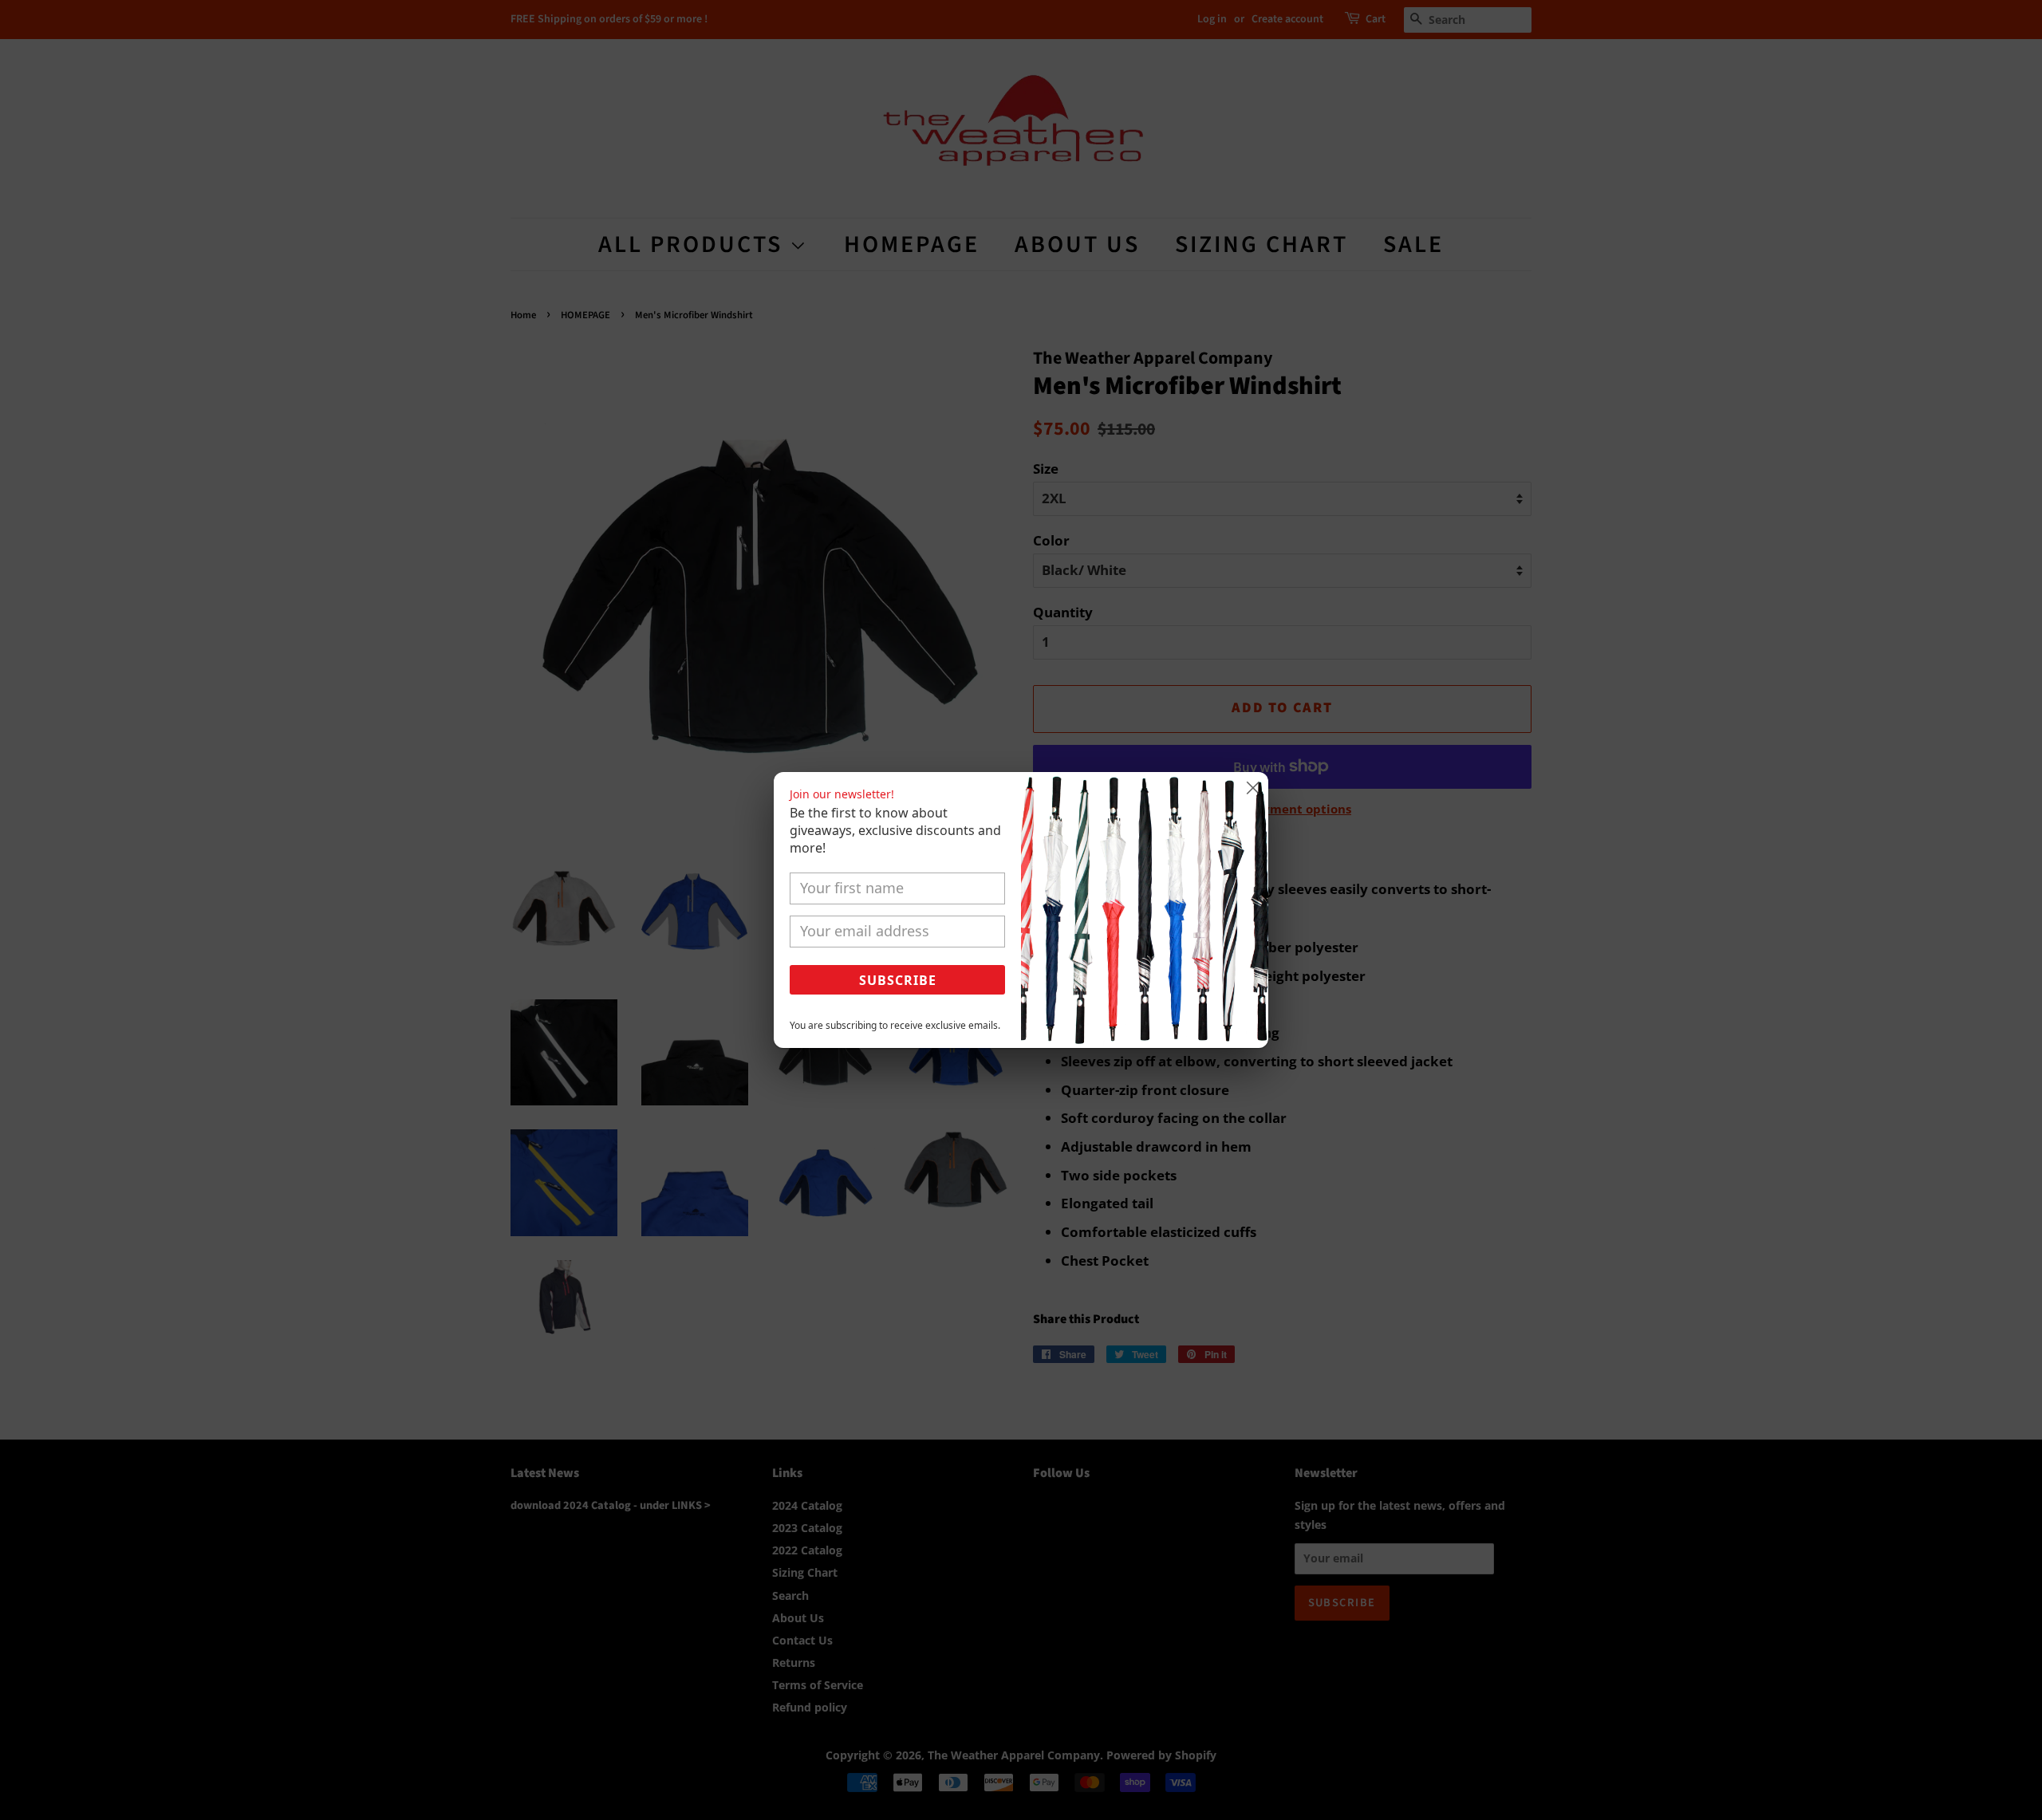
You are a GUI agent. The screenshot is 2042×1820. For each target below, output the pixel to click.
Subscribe (898, 980)
